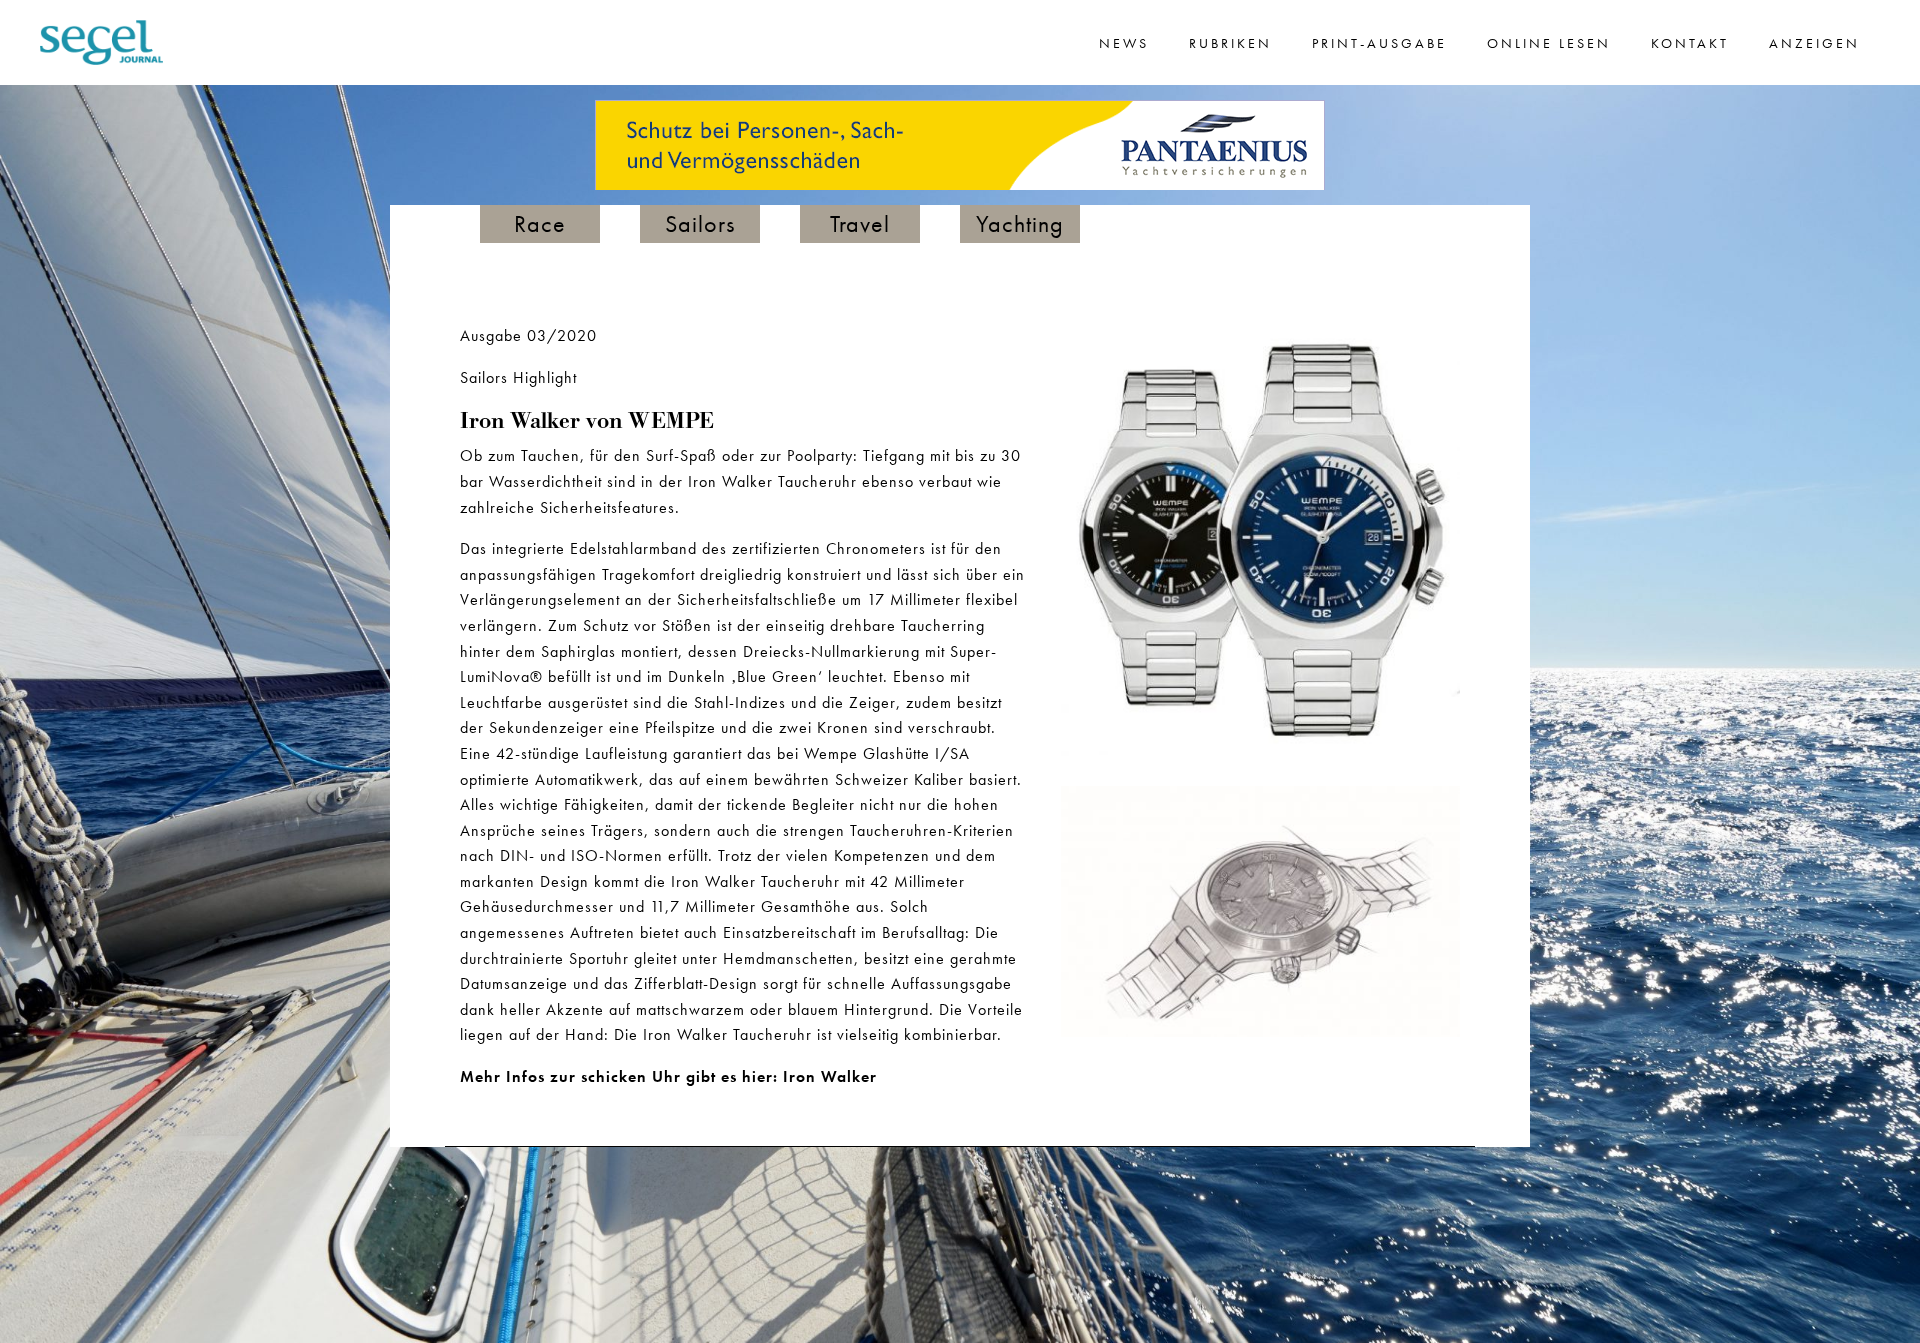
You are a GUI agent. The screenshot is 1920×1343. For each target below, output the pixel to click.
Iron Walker (830, 1076)
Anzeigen (1814, 43)
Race (540, 223)
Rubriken (1230, 43)
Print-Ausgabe (1379, 43)
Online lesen (1549, 43)
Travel (860, 223)
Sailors (700, 223)
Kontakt (1690, 43)
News (1124, 43)
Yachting (1020, 223)
